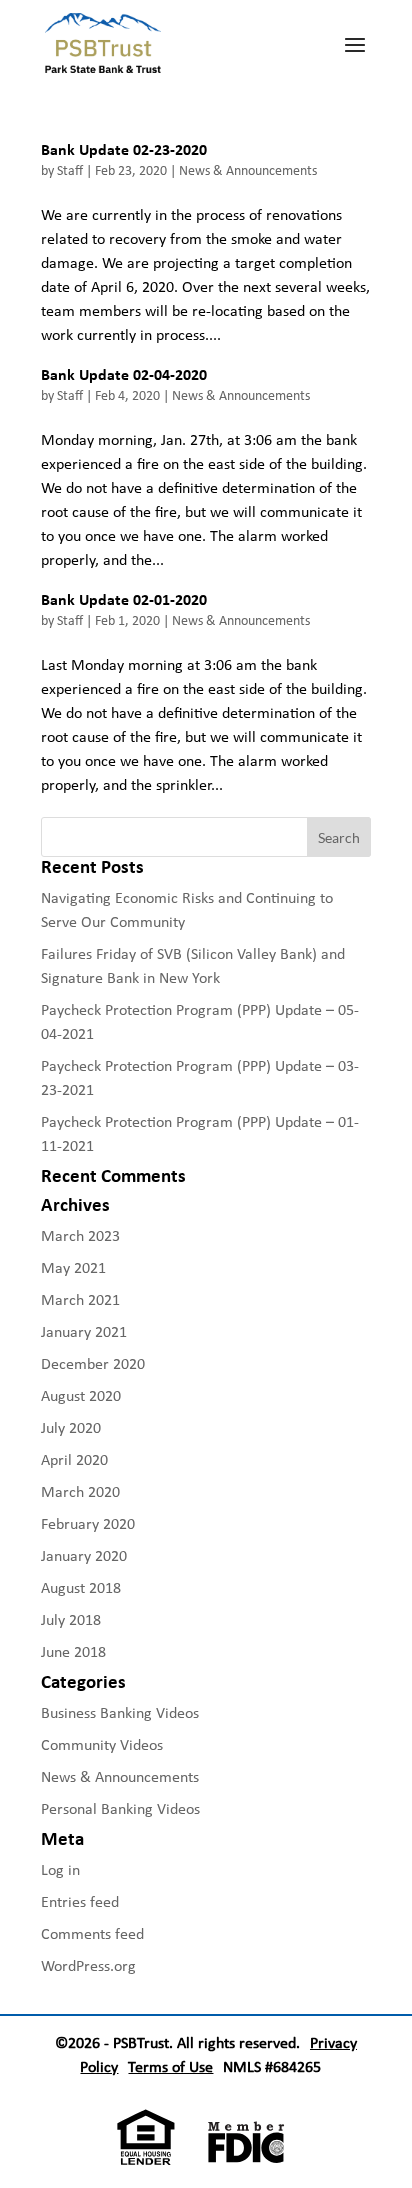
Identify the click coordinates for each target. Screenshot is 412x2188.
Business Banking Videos (120, 1712)
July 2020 (71, 1427)
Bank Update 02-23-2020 (124, 149)
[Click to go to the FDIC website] (241, 2159)
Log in (60, 1869)
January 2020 (84, 1555)
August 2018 (81, 1587)
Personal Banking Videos (120, 1808)
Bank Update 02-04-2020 (124, 374)
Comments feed (92, 1933)
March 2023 (80, 1235)
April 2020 (74, 1459)
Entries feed (80, 1901)
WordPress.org (88, 1965)
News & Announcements (248, 170)
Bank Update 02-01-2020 (124, 599)
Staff (70, 170)
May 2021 (73, 1267)
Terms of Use (170, 2066)
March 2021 (80, 1299)
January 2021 (84, 1331)
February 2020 (88, 1523)
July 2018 (71, 1619)
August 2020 (81, 1395)
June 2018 (73, 1651)
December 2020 (93, 1363)
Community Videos (102, 1744)
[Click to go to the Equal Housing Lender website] (141, 2159)
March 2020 (80, 1491)
